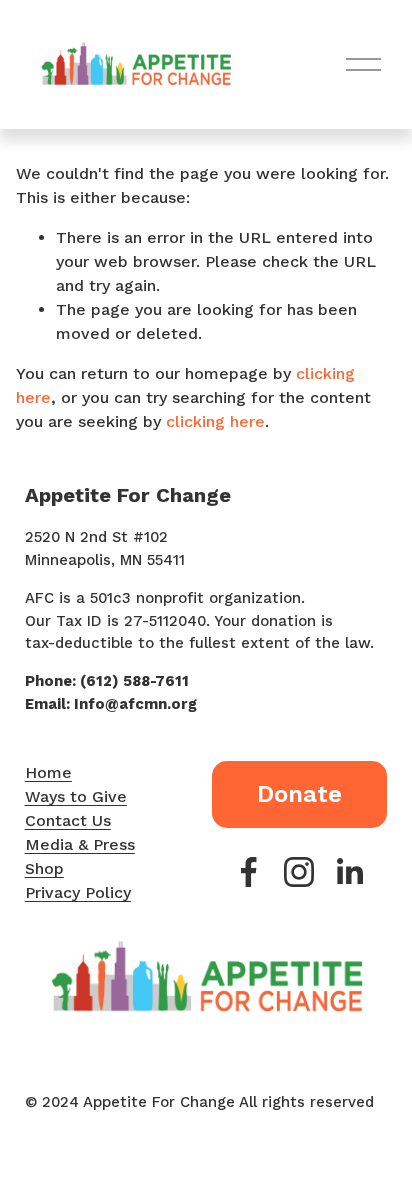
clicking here (215, 421)
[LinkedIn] (349, 872)
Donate (299, 794)
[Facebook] (249, 872)
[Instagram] (299, 872)
